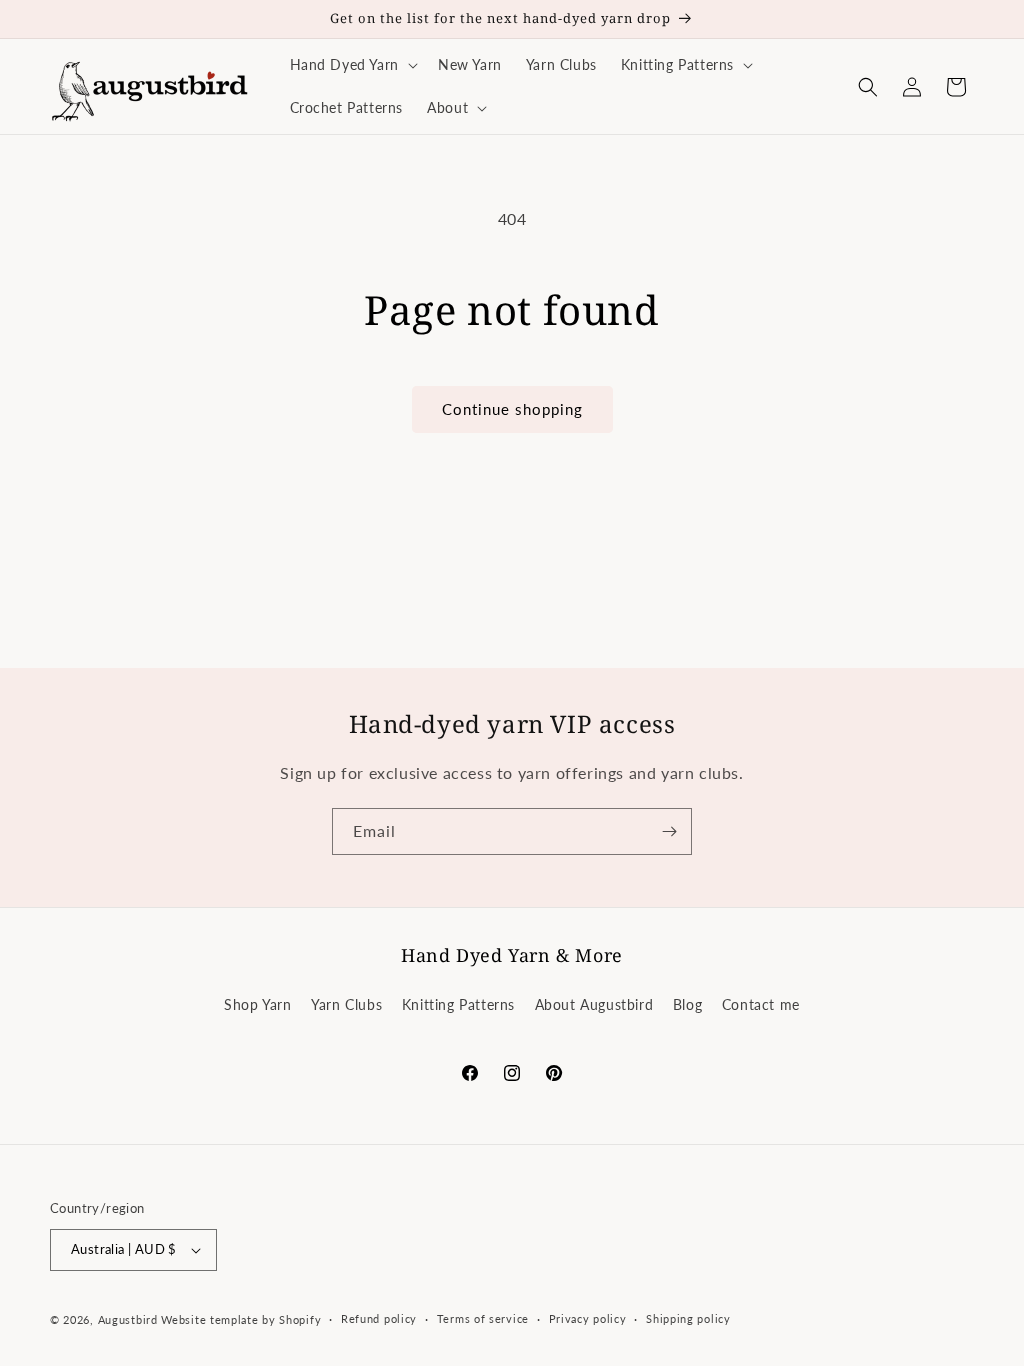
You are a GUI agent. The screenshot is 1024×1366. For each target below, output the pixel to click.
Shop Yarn (257, 1004)
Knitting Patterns (458, 1004)
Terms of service (483, 1318)
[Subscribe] (669, 831)
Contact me (761, 1004)
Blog (687, 1004)
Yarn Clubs (346, 1004)
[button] (352, 65)
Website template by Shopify (241, 1319)
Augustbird (128, 1319)
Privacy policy (588, 1318)
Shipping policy (688, 1318)
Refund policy (379, 1318)
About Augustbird (594, 1004)
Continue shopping (512, 409)
